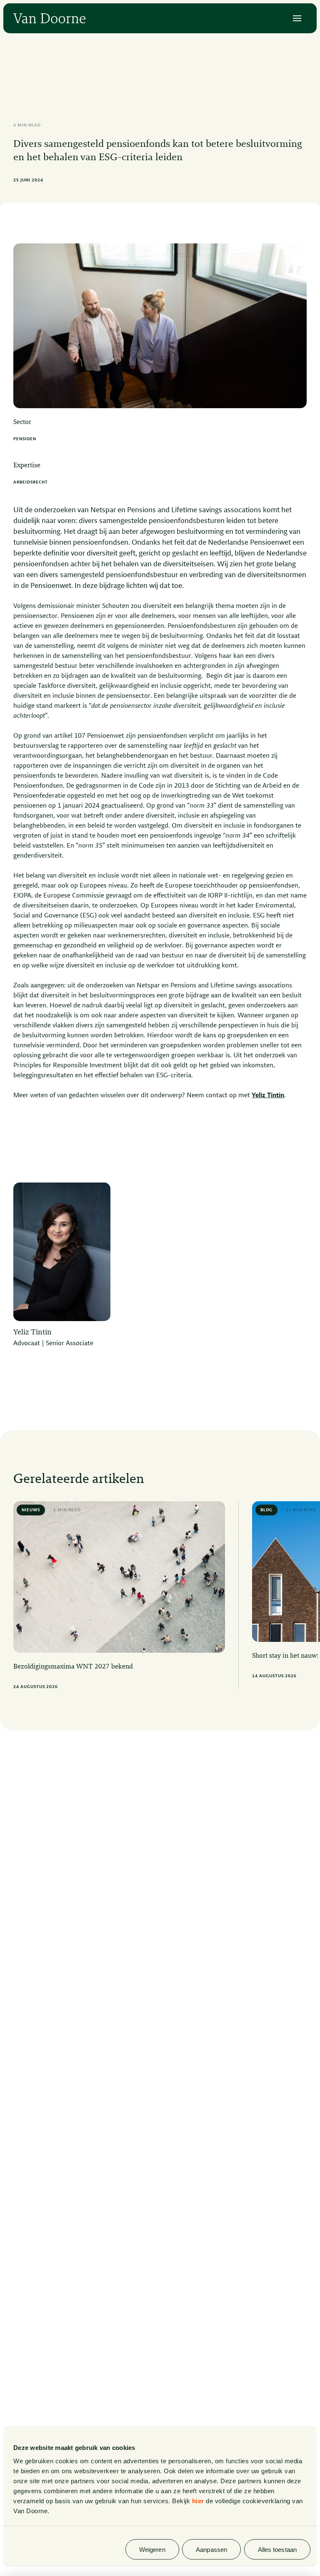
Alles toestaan (277, 2549)
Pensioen (25, 439)
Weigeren (152, 2549)
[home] (49, 18)
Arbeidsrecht (31, 482)
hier (198, 2500)
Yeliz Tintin (268, 1096)
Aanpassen (211, 2549)
